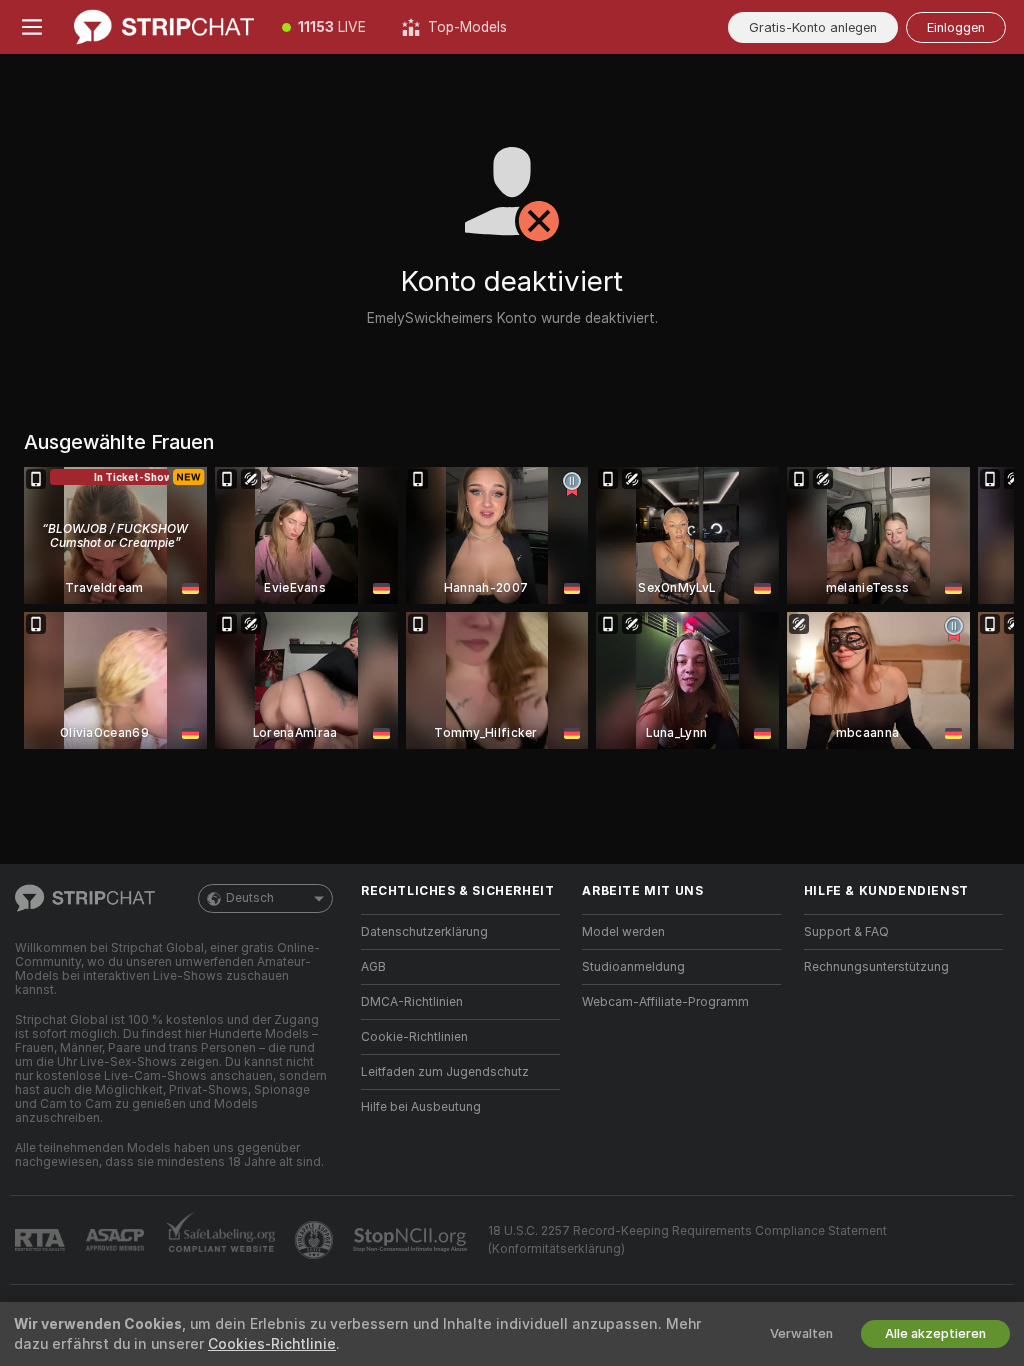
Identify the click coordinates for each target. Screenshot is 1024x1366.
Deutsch (250, 898)
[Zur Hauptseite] (164, 27)
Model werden (623, 932)
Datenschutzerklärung (424, 932)
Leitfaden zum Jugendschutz (445, 1072)
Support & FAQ (846, 932)
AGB (373, 967)
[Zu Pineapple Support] (316, 1240)
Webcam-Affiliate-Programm (665, 1002)
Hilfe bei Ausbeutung (421, 1107)
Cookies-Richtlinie (272, 1344)
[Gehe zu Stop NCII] (412, 1240)
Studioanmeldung (633, 967)
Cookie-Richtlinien (414, 1037)
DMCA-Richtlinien (412, 1002)
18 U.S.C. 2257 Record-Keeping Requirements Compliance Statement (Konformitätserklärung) (687, 1240)
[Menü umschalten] (32, 27)
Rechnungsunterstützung (876, 967)
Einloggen (956, 27)
